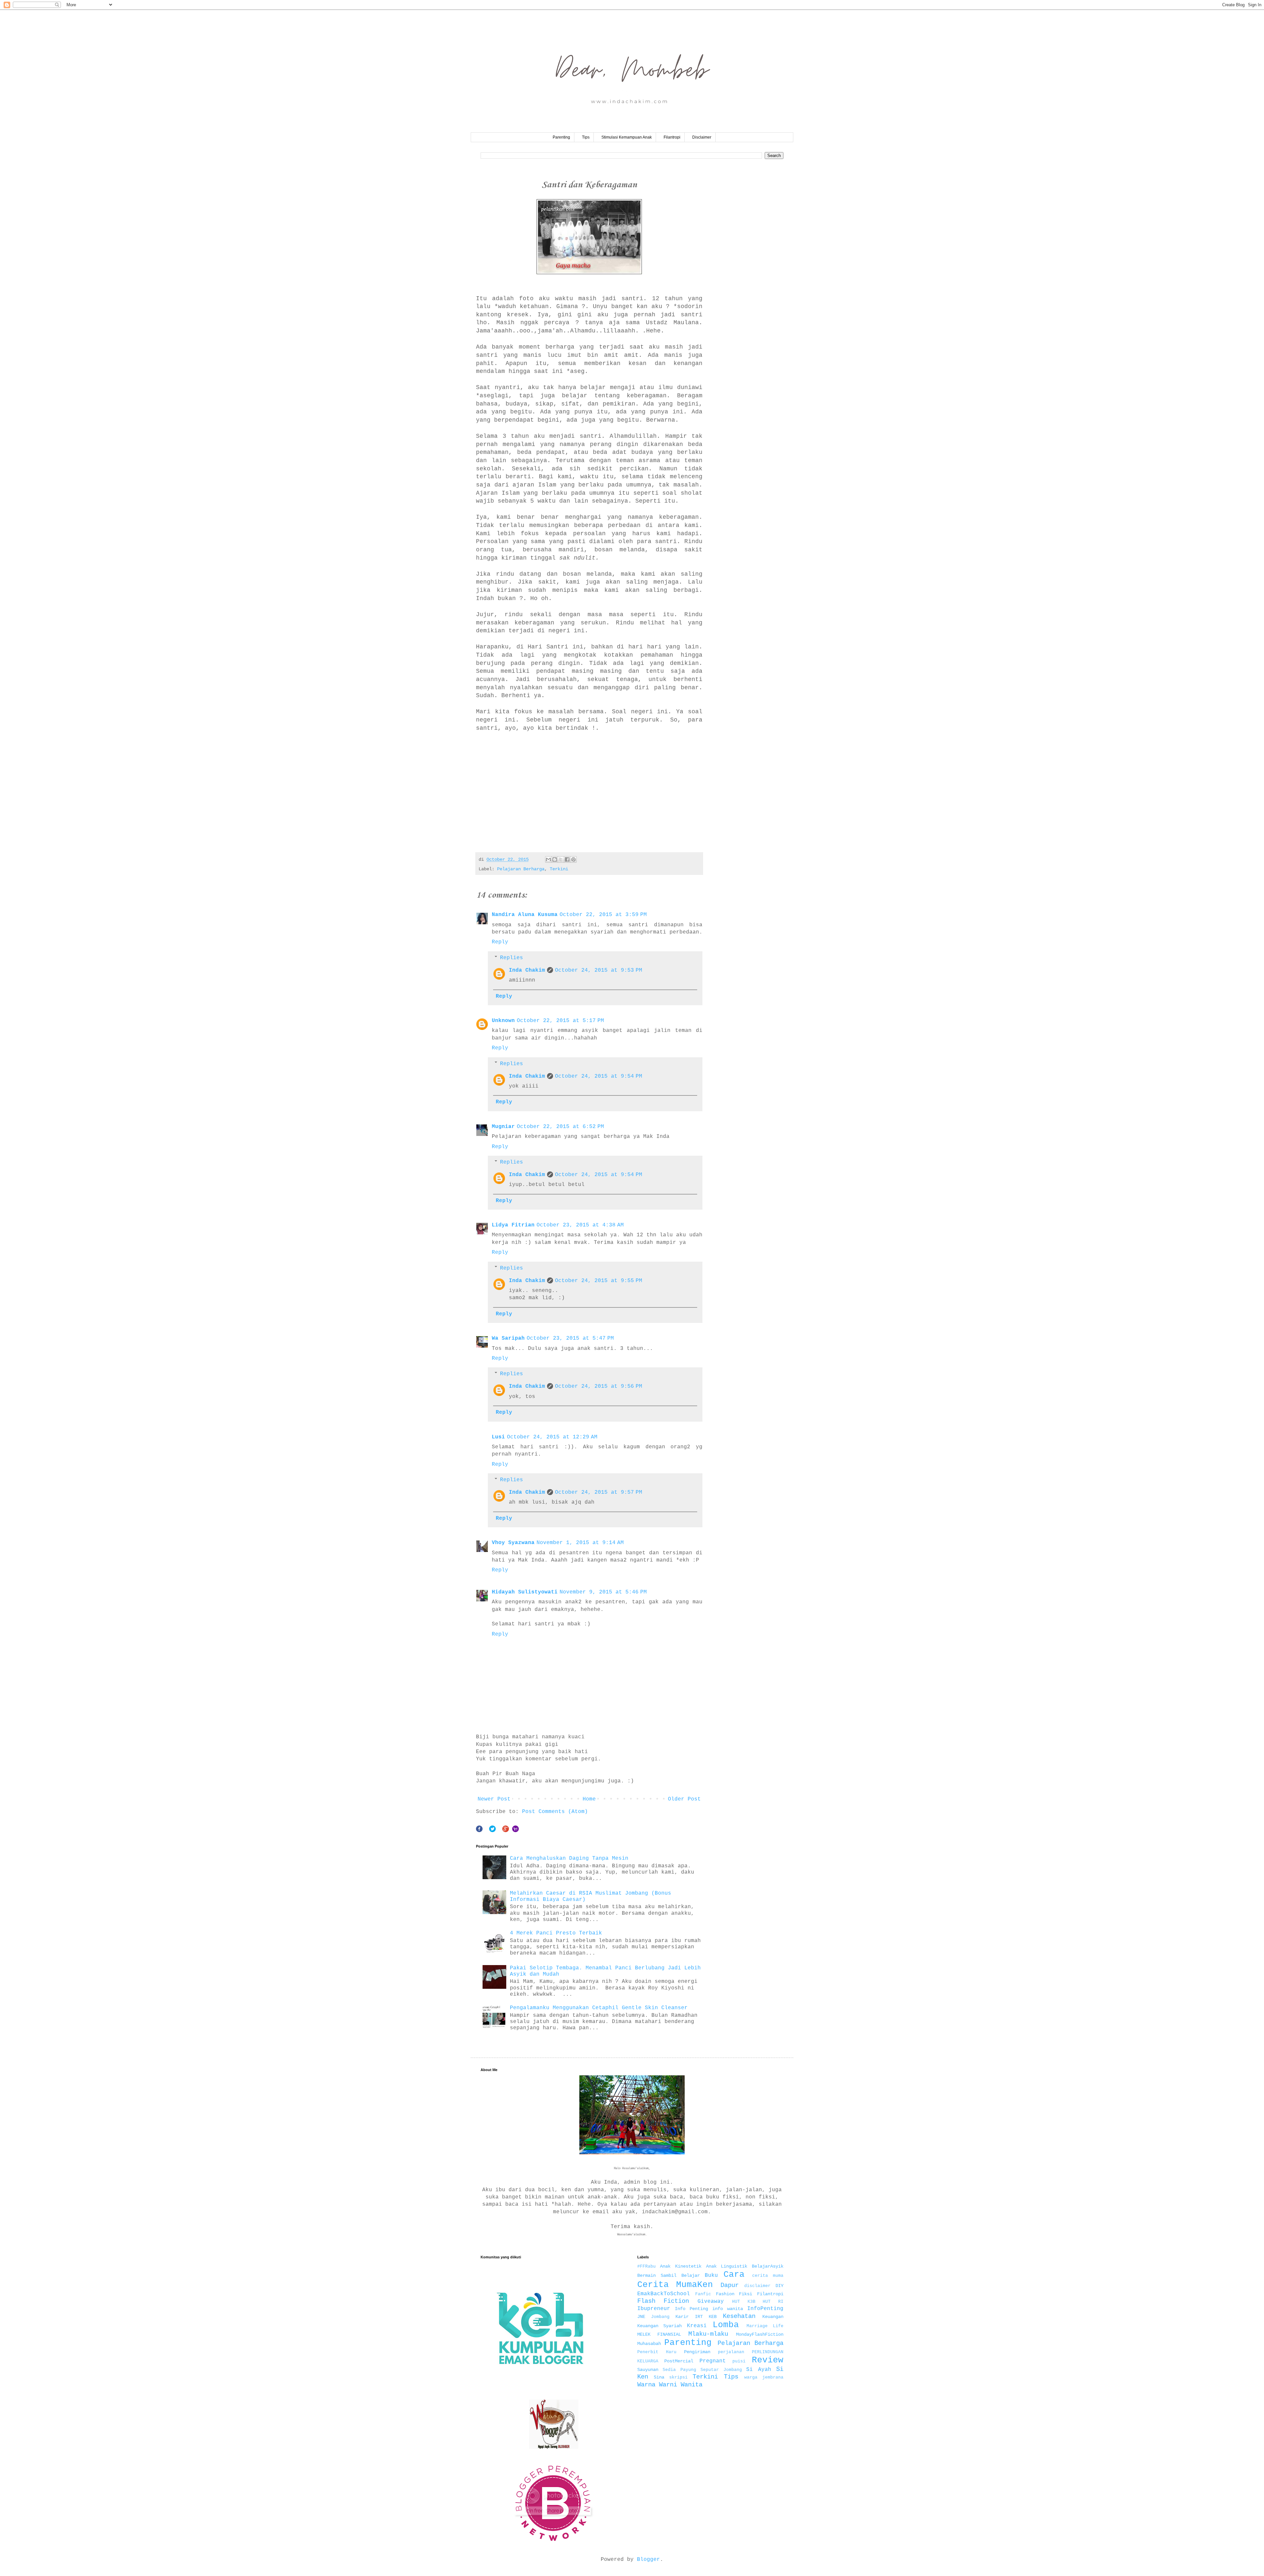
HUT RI (773, 2302)
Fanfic (703, 2294)
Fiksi (746, 2294)
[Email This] (548, 859)
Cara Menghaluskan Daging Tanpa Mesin (569, 1858)
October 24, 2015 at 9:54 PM (599, 1076)
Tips (586, 137)
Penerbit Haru (657, 2352)
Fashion (725, 2294)
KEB (713, 2317)
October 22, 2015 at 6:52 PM (560, 1127)
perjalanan (731, 2352)
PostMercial (679, 2361)
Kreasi (697, 2326)
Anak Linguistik (727, 2266)
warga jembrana (764, 2377)
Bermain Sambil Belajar (669, 2275)
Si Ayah (759, 2370)
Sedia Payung (679, 2370)
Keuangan (773, 2317)
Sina (659, 2377)
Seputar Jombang (721, 2370)
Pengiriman (697, 2352)
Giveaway (711, 2301)
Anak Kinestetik (681, 2266)
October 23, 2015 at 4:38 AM (580, 1225)
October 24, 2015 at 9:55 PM (599, 1281)
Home (589, 1799)
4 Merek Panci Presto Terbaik (556, 1933)
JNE (641, 2317)
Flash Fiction (663, 2301)
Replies (512, 958)
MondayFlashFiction (760, 2334)
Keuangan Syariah (660, 2326)
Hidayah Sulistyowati (525, 1592)
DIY (779, 2286)
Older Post (684, 1799)
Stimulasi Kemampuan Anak (627, 137)
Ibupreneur (654, 2309)
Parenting (561, 137)
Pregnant (713, 2361)
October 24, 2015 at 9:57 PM (599, 1492)
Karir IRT (689, 2317)
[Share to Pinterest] (573, 859)
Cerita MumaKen (675, 2285)
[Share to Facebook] (567, 859)
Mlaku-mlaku (708, 2334)
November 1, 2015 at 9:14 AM (580, 1543)
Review (768, 2360)
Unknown (503, 1021)
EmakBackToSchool (664, 2294)
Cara (734, 2275)
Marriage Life (765, 2326)
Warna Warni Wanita (670, 2385)
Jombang (660, 2317)
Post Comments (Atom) (555, 1812)
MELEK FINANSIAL (659, 2334)
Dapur (730, 2285)
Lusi (498, 1437)
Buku (711, 2275)
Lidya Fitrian (513, 1225)
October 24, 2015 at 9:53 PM (599, 970)
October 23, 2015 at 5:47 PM (570, 1338)
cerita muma (768, 2276)
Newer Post (494, 1799)
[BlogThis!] (555, 859)
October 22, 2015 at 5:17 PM (560, 1021)
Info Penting (691, 2309)
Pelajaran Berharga (521, 869)
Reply (500, 942)
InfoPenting (765, 2309)
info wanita (728, 2309)
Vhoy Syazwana (513, 1543)
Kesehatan (739, 2316)
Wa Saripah (508, 1338)
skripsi (678, 2377)
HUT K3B (744, 2302)
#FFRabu (646, 2266)
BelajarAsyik (768, 2266)
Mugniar (503, 1127)
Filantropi (672, 137)
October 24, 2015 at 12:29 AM (552, 1437)
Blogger (648, 2560)
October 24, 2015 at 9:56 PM (599, 1386)
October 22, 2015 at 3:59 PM (603, 915)
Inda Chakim (527, 970)
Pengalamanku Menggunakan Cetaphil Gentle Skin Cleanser (599, 2008)
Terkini (559, 869)
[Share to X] (561, 859)
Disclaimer (702, 137)
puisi (739, 2361)
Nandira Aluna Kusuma (525, 915)
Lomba (726, 2325)
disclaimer (757, 2286)
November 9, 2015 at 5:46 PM (603, 1592)
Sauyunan (648, 2370)
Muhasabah (649, 2344)
